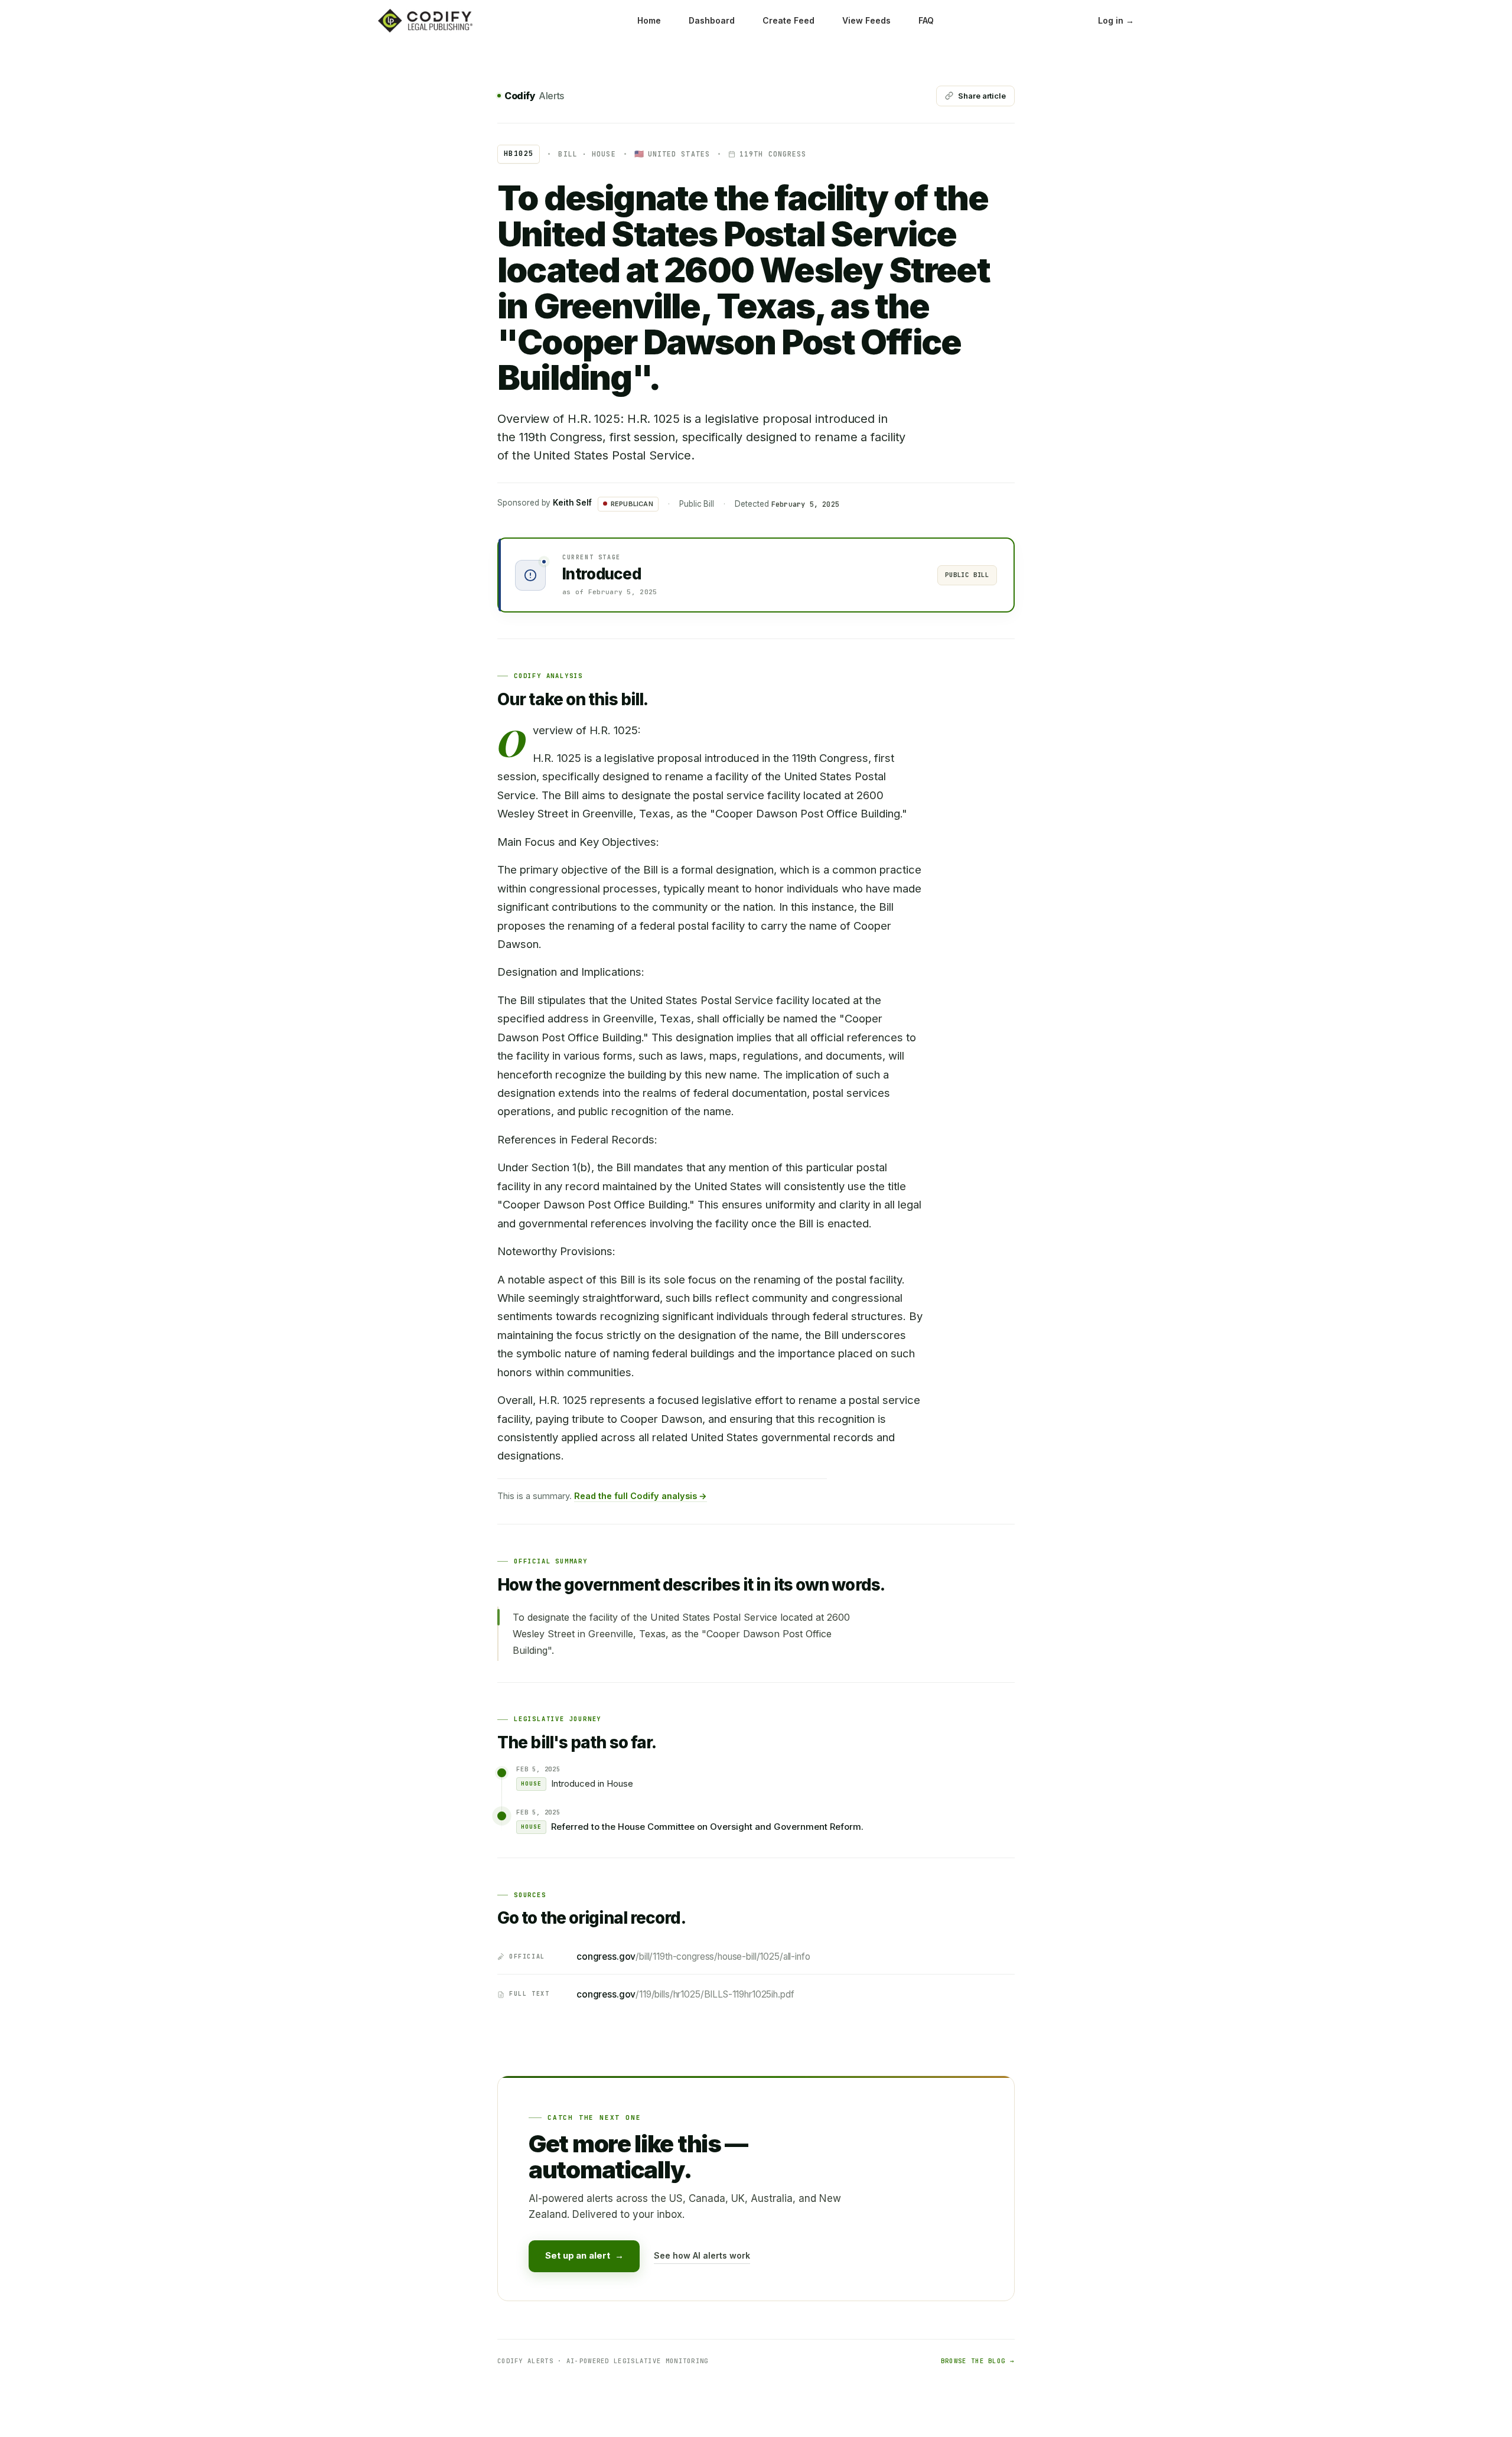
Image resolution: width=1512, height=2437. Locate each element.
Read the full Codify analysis (641, 1496)
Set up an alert (584, 2255)
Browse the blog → (978, 2361)
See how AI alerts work (702, 2255)
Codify (534, 96)
